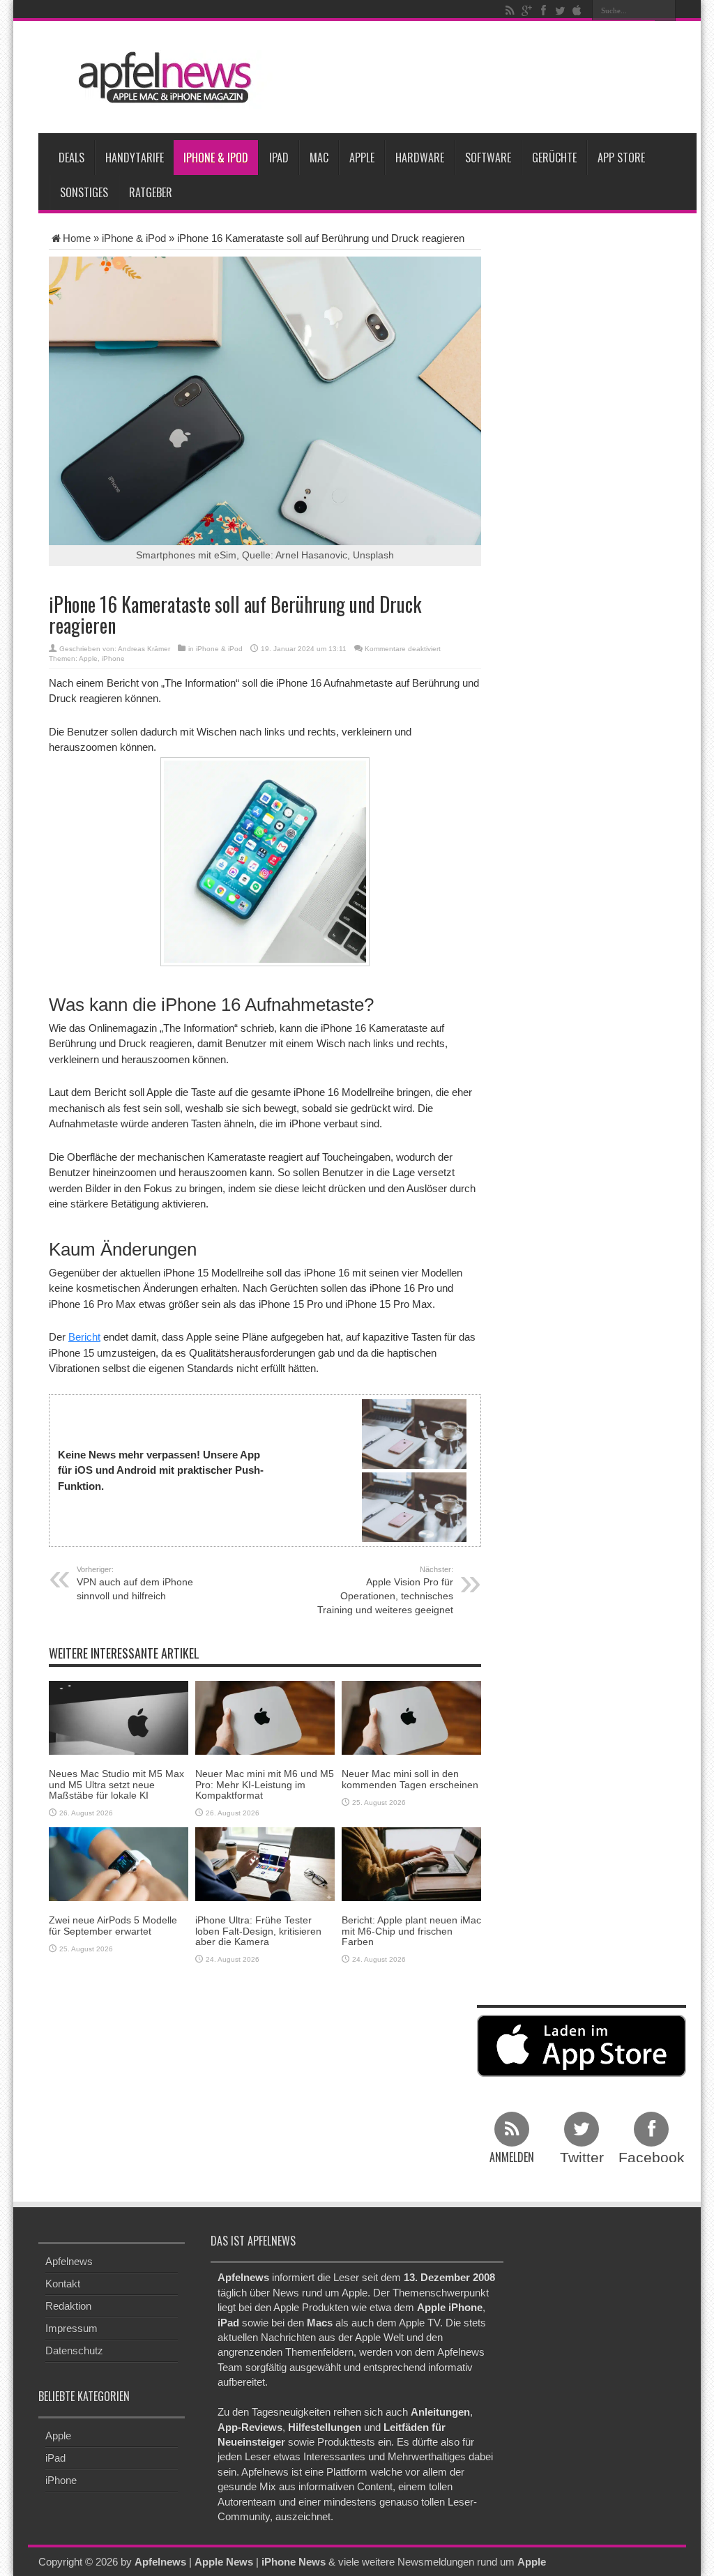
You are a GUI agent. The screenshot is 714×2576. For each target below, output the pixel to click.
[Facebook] (543, 10)
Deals (71, 158)
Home (77, 238)
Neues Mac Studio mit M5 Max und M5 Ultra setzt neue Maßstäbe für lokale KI (116, 1784)
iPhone (113, 658)
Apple (362, 158)
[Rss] (510, 10)
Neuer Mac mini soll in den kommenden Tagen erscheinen (410, 1779)
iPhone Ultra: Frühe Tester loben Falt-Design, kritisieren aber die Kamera (258, 1931)
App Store (621, 158)
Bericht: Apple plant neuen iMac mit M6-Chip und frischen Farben (411, 1931)
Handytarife (135, 158)
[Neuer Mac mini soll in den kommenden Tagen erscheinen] (411, 1717)
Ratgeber (151, 192)
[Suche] (665, 10)
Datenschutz (74, 2350)
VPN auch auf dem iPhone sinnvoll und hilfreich (135, 1583)
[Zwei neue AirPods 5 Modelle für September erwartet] (119, 1863)
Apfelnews (69, 2261)
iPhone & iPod (216, 158)
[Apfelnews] (160, 78)
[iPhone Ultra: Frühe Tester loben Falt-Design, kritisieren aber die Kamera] (265, 1863)
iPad (279, 158)
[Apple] (577, 10)
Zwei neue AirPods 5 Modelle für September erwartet (113, 1925)
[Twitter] (560, 10)
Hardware (420, 158)
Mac (319, 158)
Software (488, 158)
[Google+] (526, 10)
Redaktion (68, 2306)
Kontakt (63, 2284)
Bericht (84, 1337)
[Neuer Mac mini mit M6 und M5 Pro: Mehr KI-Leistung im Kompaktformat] (265, 1717)
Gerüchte (554, 158)
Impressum (71, 2328)
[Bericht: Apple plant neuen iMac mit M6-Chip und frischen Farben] (411, 1863)
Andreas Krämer (144, 649)
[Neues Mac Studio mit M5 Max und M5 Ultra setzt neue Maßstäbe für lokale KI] (119, 1717)
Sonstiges (84, 192)
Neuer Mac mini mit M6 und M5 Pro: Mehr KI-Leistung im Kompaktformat (265, 1784)
